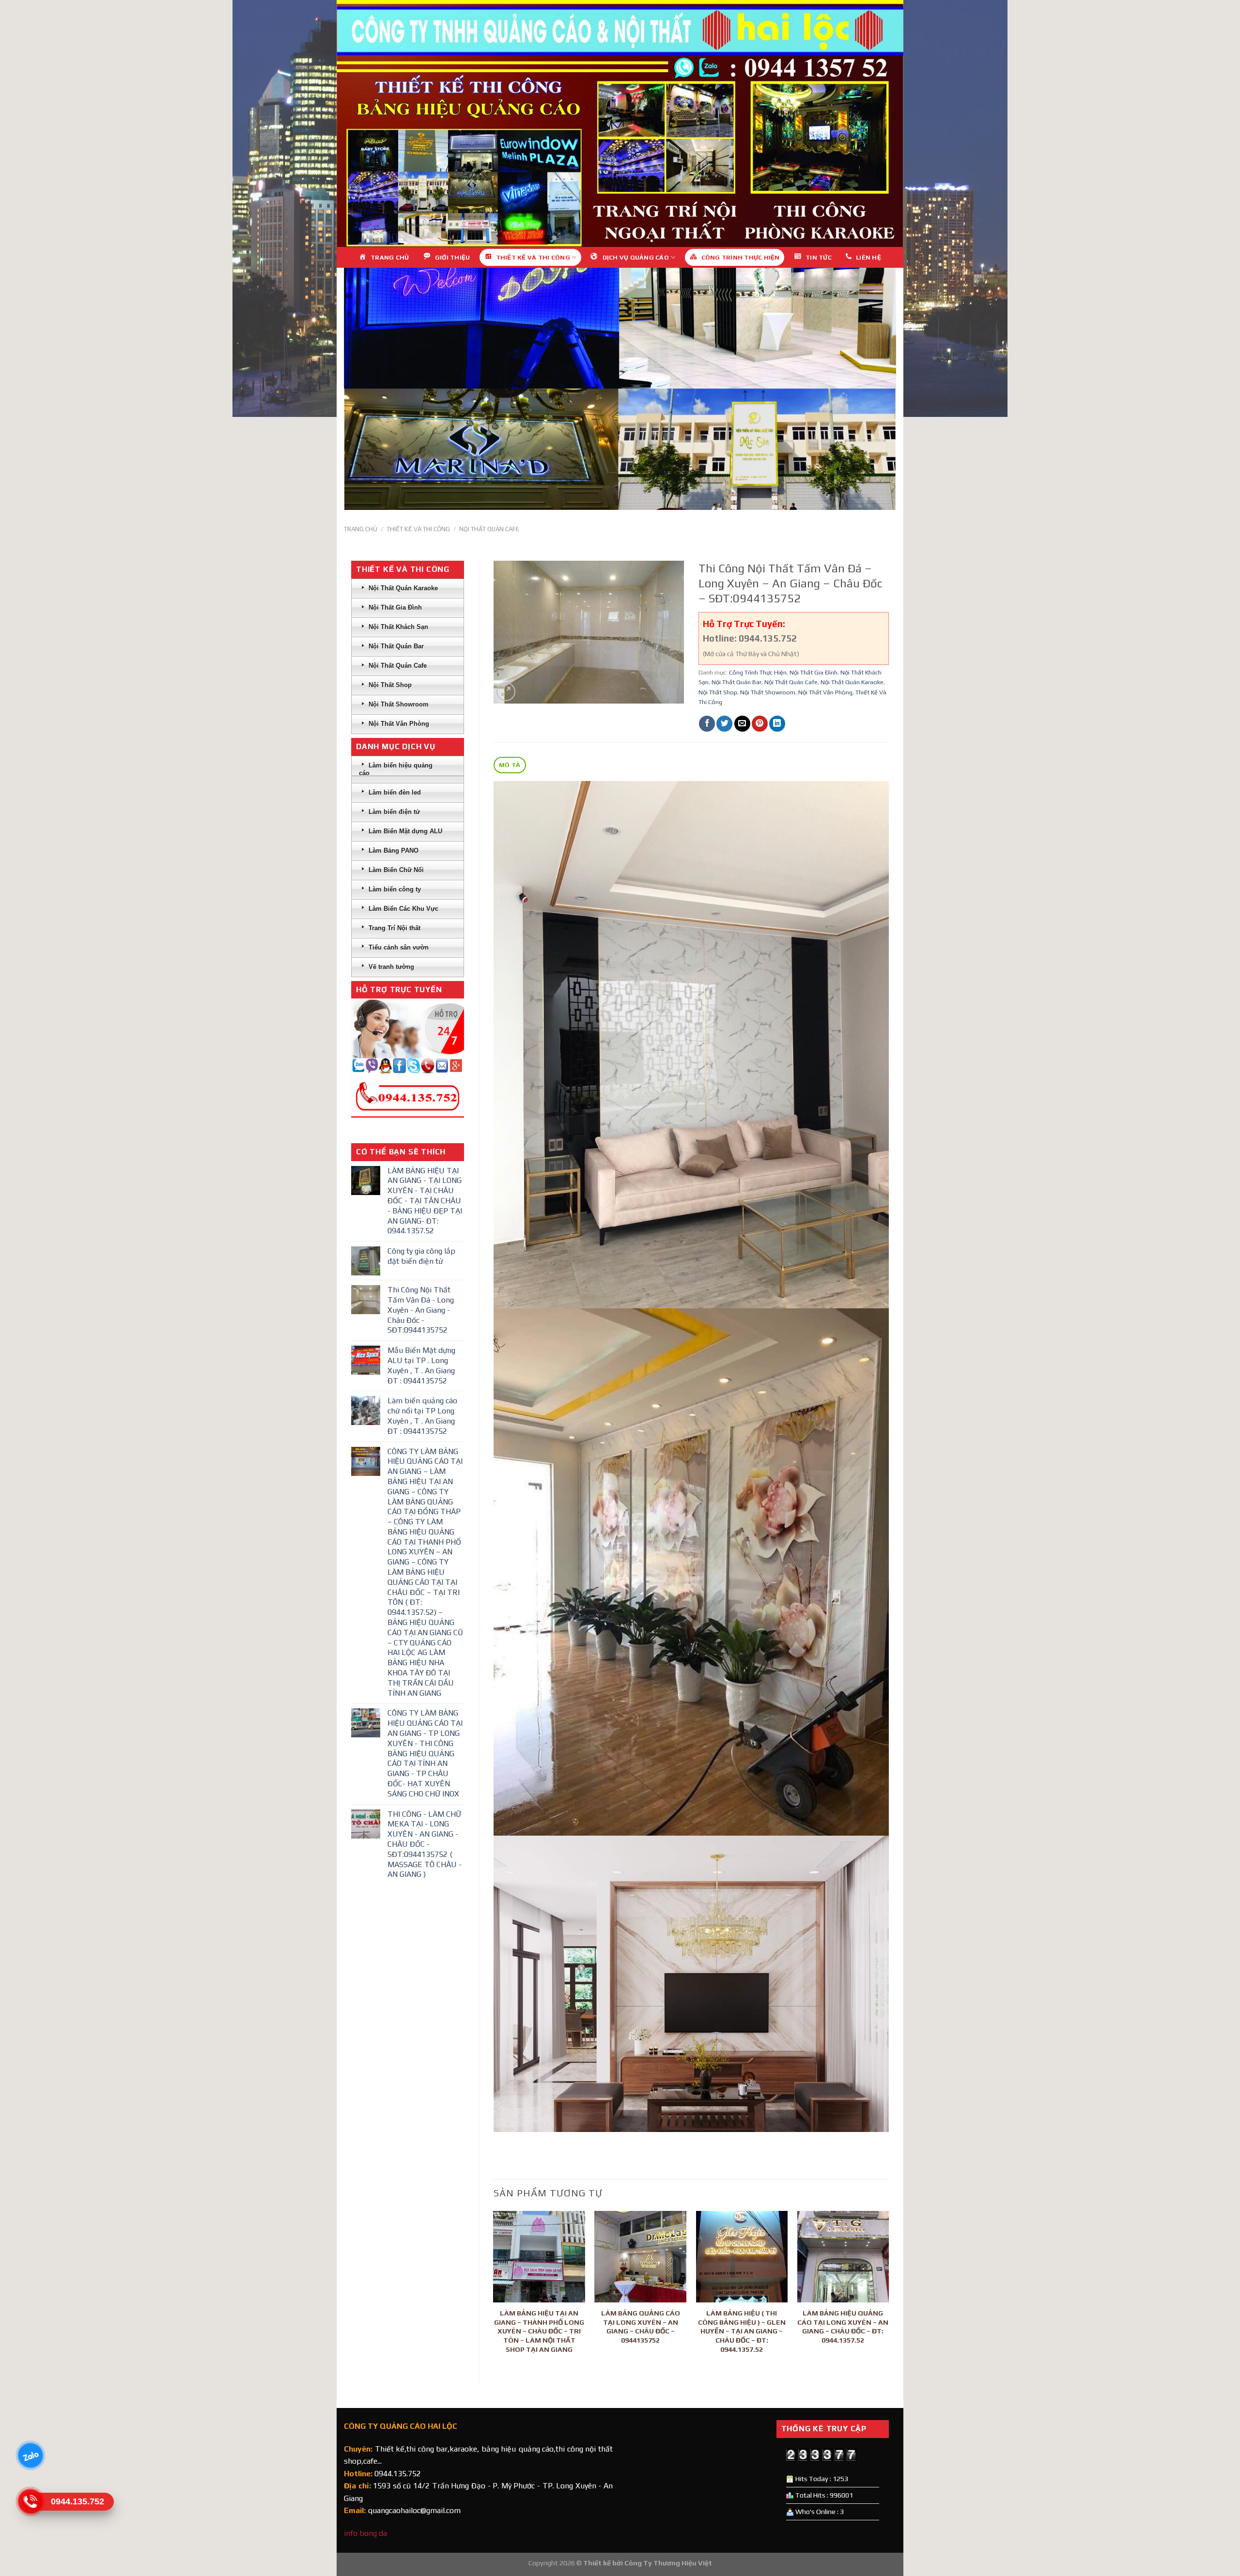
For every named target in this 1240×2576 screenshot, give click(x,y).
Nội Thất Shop (718, 692)
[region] (620, 123)
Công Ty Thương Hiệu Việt (668, 2563)
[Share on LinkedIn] (777, 724)
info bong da (365, 2533)
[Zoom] (506, 692)
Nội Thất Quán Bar (736, 682)
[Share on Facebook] (707, 724)
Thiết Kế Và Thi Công (418, 529)
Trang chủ (361, 529)
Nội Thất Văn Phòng (825, 692)
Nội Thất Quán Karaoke (852, 682)
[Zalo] (30, 2455)
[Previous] (494, 2289)
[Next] (888, 2289)
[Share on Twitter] (724, 724)
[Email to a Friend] (742, 724)
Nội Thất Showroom (768, 692)
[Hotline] (30, 2501)
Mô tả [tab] (510, 765)
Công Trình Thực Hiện (758, 672)
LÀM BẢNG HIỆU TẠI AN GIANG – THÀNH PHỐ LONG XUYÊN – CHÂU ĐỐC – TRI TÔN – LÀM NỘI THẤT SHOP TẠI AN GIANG (539, 2331)
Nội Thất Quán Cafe (489, 529)
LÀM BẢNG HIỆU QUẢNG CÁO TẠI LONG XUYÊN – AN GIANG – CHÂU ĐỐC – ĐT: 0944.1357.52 (843, 2327)
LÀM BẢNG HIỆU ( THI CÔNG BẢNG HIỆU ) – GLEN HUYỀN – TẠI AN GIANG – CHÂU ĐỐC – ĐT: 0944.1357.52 (742, 2331)
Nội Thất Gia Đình (814, 672)
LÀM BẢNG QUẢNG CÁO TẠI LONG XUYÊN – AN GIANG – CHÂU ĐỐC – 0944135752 (641, 2327)
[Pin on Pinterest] (760, 724)
